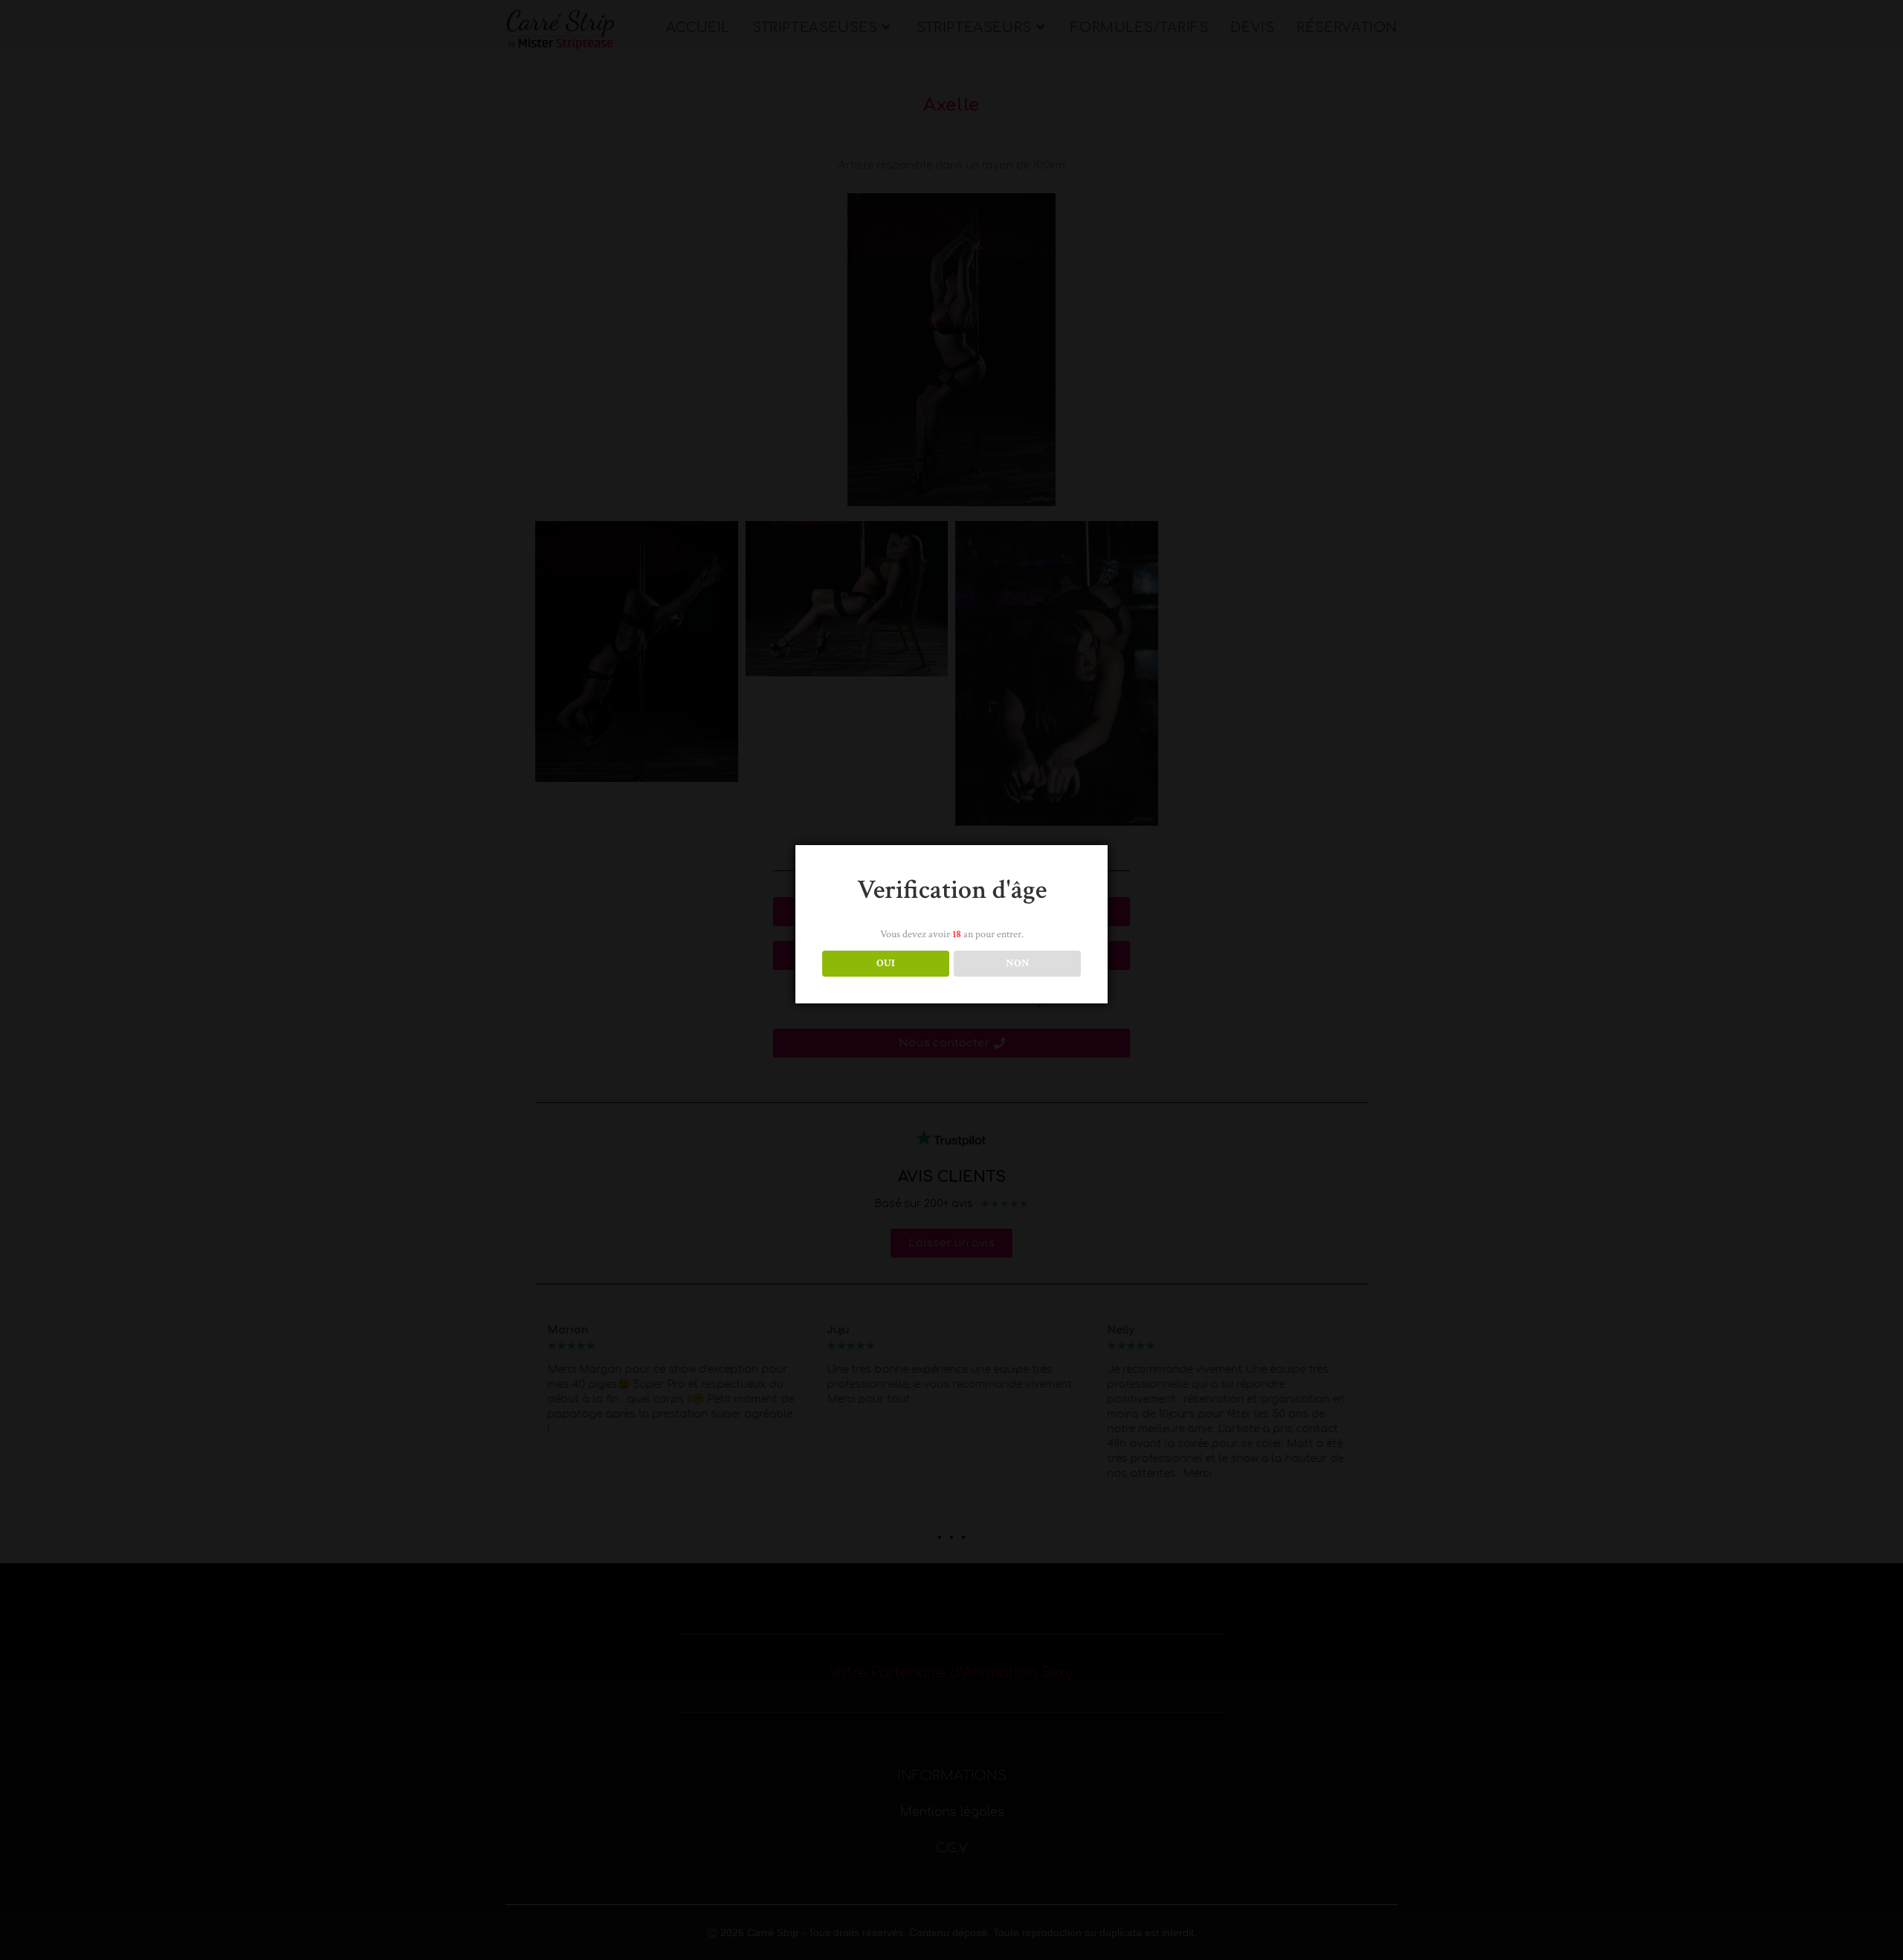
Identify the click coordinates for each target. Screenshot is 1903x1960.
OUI (886, 963)
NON (1018, 963)
